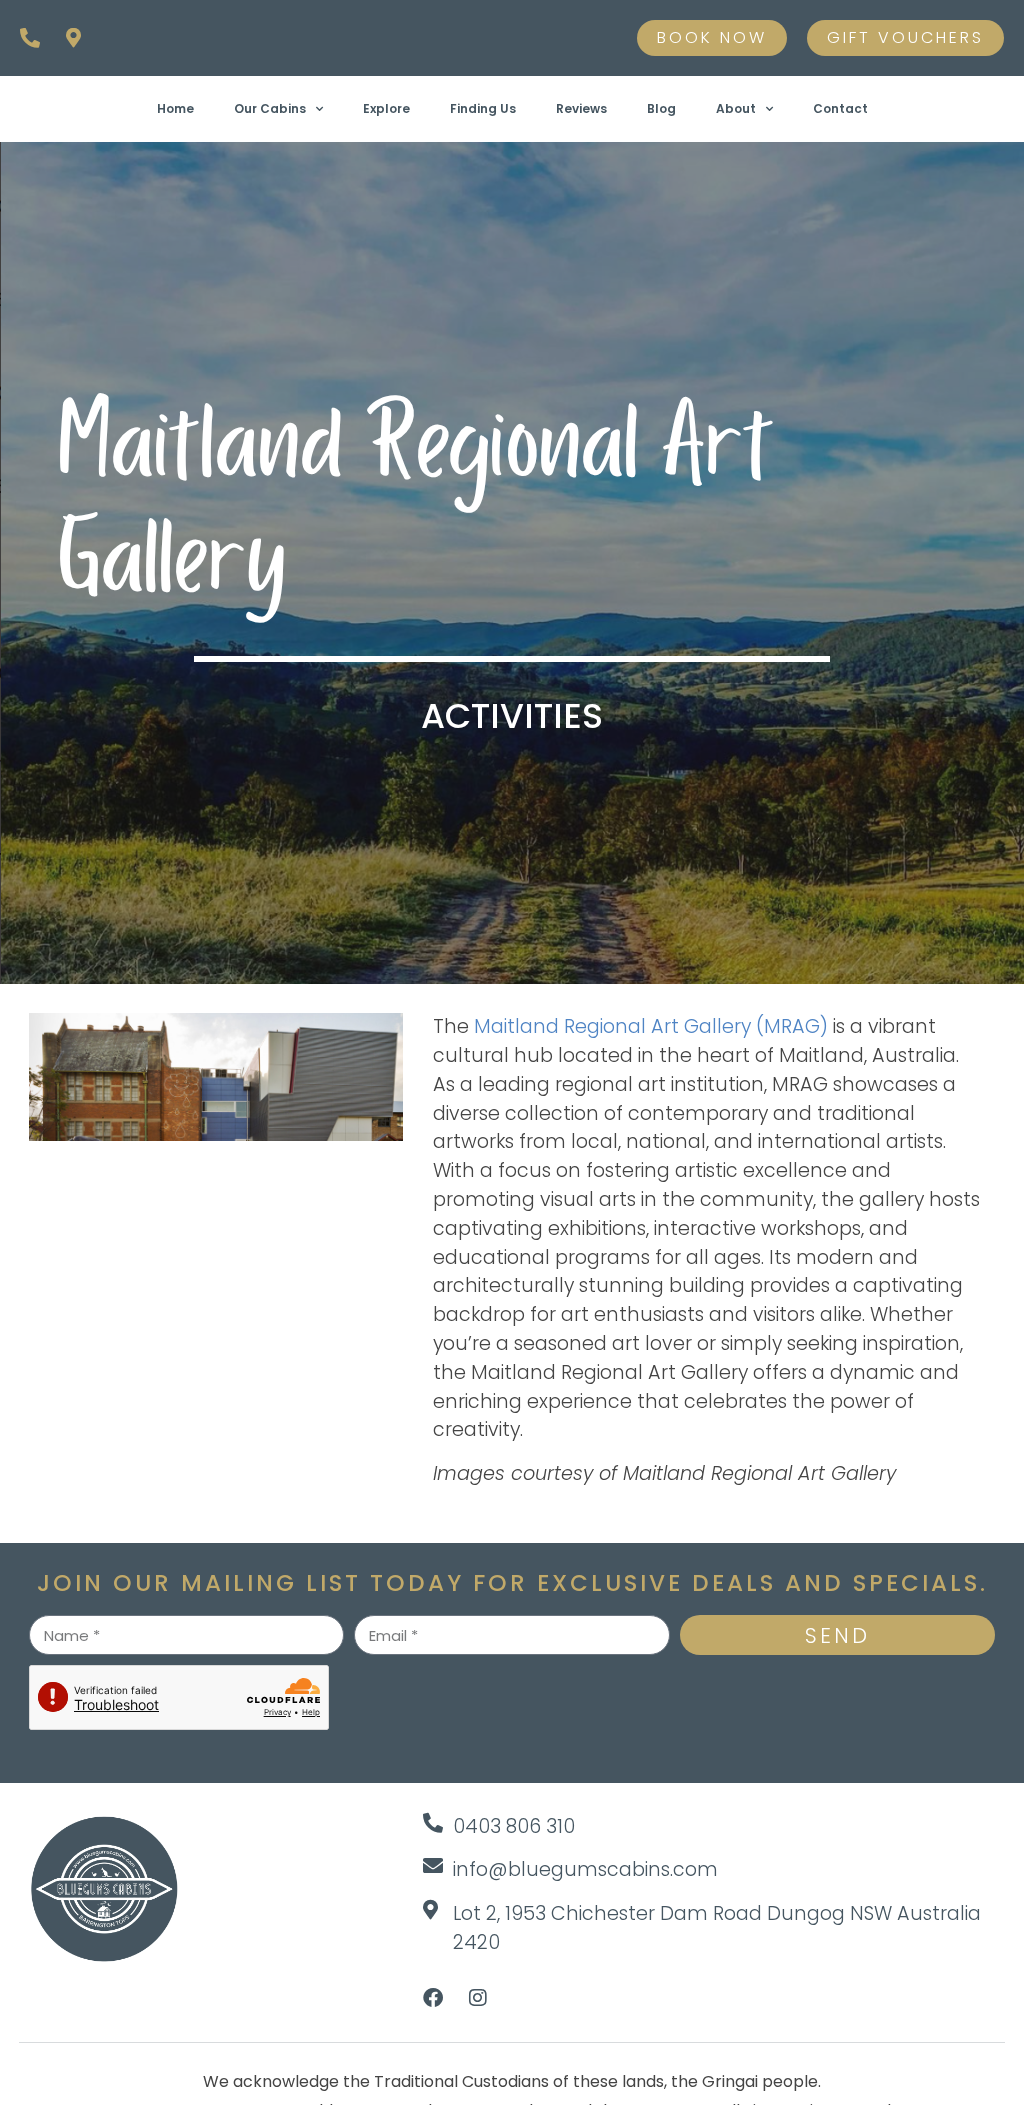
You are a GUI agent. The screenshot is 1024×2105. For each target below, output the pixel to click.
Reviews (581, 108)
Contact (840, 108)
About (736, 108)
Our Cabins (270, 108)
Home (175, 108)
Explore (386, 108)
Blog (661, 108)
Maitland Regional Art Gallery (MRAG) (651, 1026)
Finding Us (483, 108)
